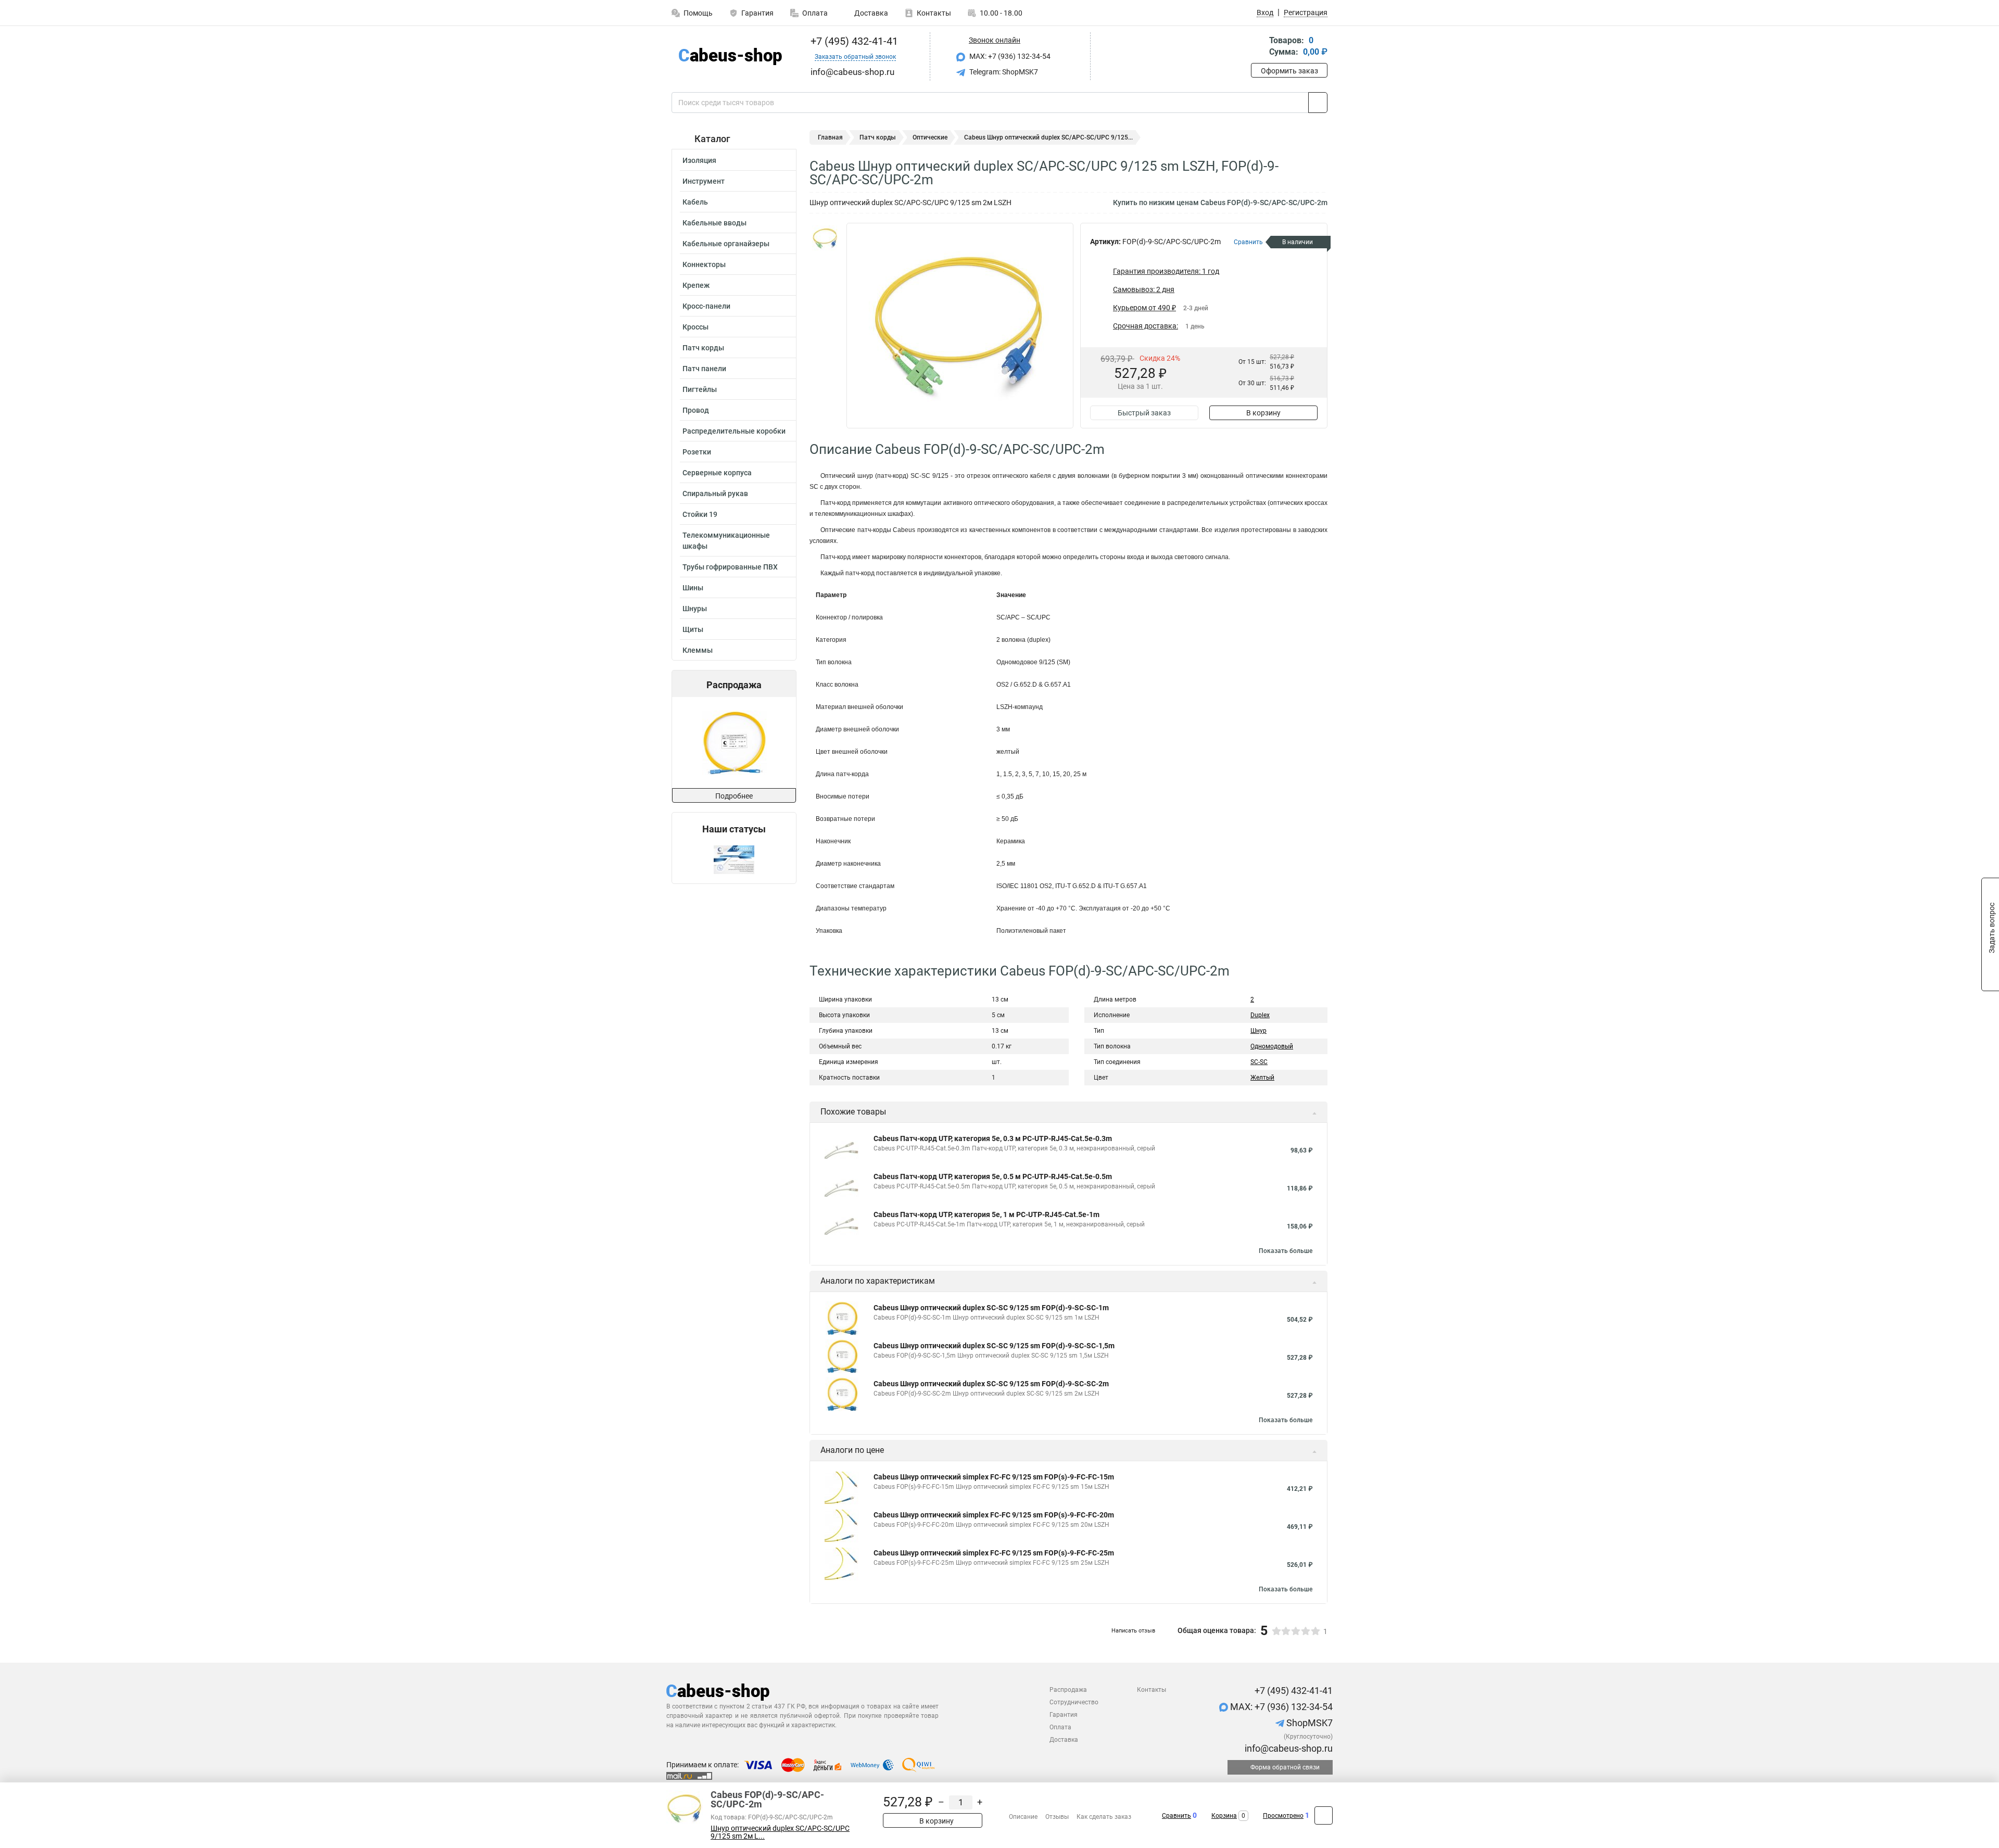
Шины (693, 588)
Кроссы (695, 327)
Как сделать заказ (1104, 1817)
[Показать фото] (825, 238)
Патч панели (704, 369)
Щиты (693, 629)
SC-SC (1259, 1062)
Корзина (1224, 1816)
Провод (696, 410)
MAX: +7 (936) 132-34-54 (1009, 56)
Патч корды (703, 348)
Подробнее (734, 796)
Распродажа (1068, 1690)
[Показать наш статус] (734, 859)
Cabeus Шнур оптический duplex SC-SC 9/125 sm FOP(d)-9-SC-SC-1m (991, 1308)
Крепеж (696, 285)
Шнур (1258, 1031)
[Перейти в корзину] (1258, 47)
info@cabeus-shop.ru (1288, 1748)
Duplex (1260, 1015)
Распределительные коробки (734, 431)
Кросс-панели (706, 306)
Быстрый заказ (1144, 413)
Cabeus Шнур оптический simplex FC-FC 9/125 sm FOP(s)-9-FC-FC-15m (994, 1477)
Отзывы (1057, 1817)
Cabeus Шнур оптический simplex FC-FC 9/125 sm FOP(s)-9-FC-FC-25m (994, 1553)
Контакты (934, 13)
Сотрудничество (1074, 1702)
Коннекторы (704, 264)
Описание (1023, 1817)
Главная (830, 137)
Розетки (697, 452)
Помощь (698, 13)
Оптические (930, 137)
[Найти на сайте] (1318, 103)
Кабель (695, 202)
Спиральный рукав (715, 493)
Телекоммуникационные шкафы (726, 541)
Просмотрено (1283, 1816)
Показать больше (1286, 1251)
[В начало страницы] (1324, 1815)
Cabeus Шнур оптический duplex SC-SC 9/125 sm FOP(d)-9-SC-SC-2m (991, 1384)
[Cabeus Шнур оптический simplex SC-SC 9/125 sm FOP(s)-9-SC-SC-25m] (733, 743)
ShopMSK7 (1308, 1723)
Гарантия (757, 13)
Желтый (1262, 1078)
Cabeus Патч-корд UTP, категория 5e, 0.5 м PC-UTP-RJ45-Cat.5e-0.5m (993, 1176)
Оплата (815, 13)
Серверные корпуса (717, 473)
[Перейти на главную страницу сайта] (730, 56)
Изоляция (699, 160)
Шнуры (695, 609)
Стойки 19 (700, 514)
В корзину (1263, 413)
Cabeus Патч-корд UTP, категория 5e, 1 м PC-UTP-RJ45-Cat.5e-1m (986, 1214)
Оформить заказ (1289, 71)
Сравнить (1176, 1816)
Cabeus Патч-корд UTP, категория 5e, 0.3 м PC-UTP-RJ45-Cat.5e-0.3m (993, 1138)
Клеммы (698, 650)
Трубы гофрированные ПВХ (730, 567)
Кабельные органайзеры (726, 244)
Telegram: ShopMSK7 (1003, 72)
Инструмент (704, 181)
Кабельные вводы (714, 223)
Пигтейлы (700, 389)
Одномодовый (1272, 1046)
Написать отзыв (1133, 1631)
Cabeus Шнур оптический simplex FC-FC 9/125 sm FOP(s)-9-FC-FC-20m (994, 1515)
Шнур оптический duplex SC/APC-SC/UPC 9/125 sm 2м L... (780, 1832)
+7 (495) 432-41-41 (853, 41)
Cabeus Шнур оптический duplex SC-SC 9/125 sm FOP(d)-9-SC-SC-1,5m (994, 1346)
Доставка (870, 13)
